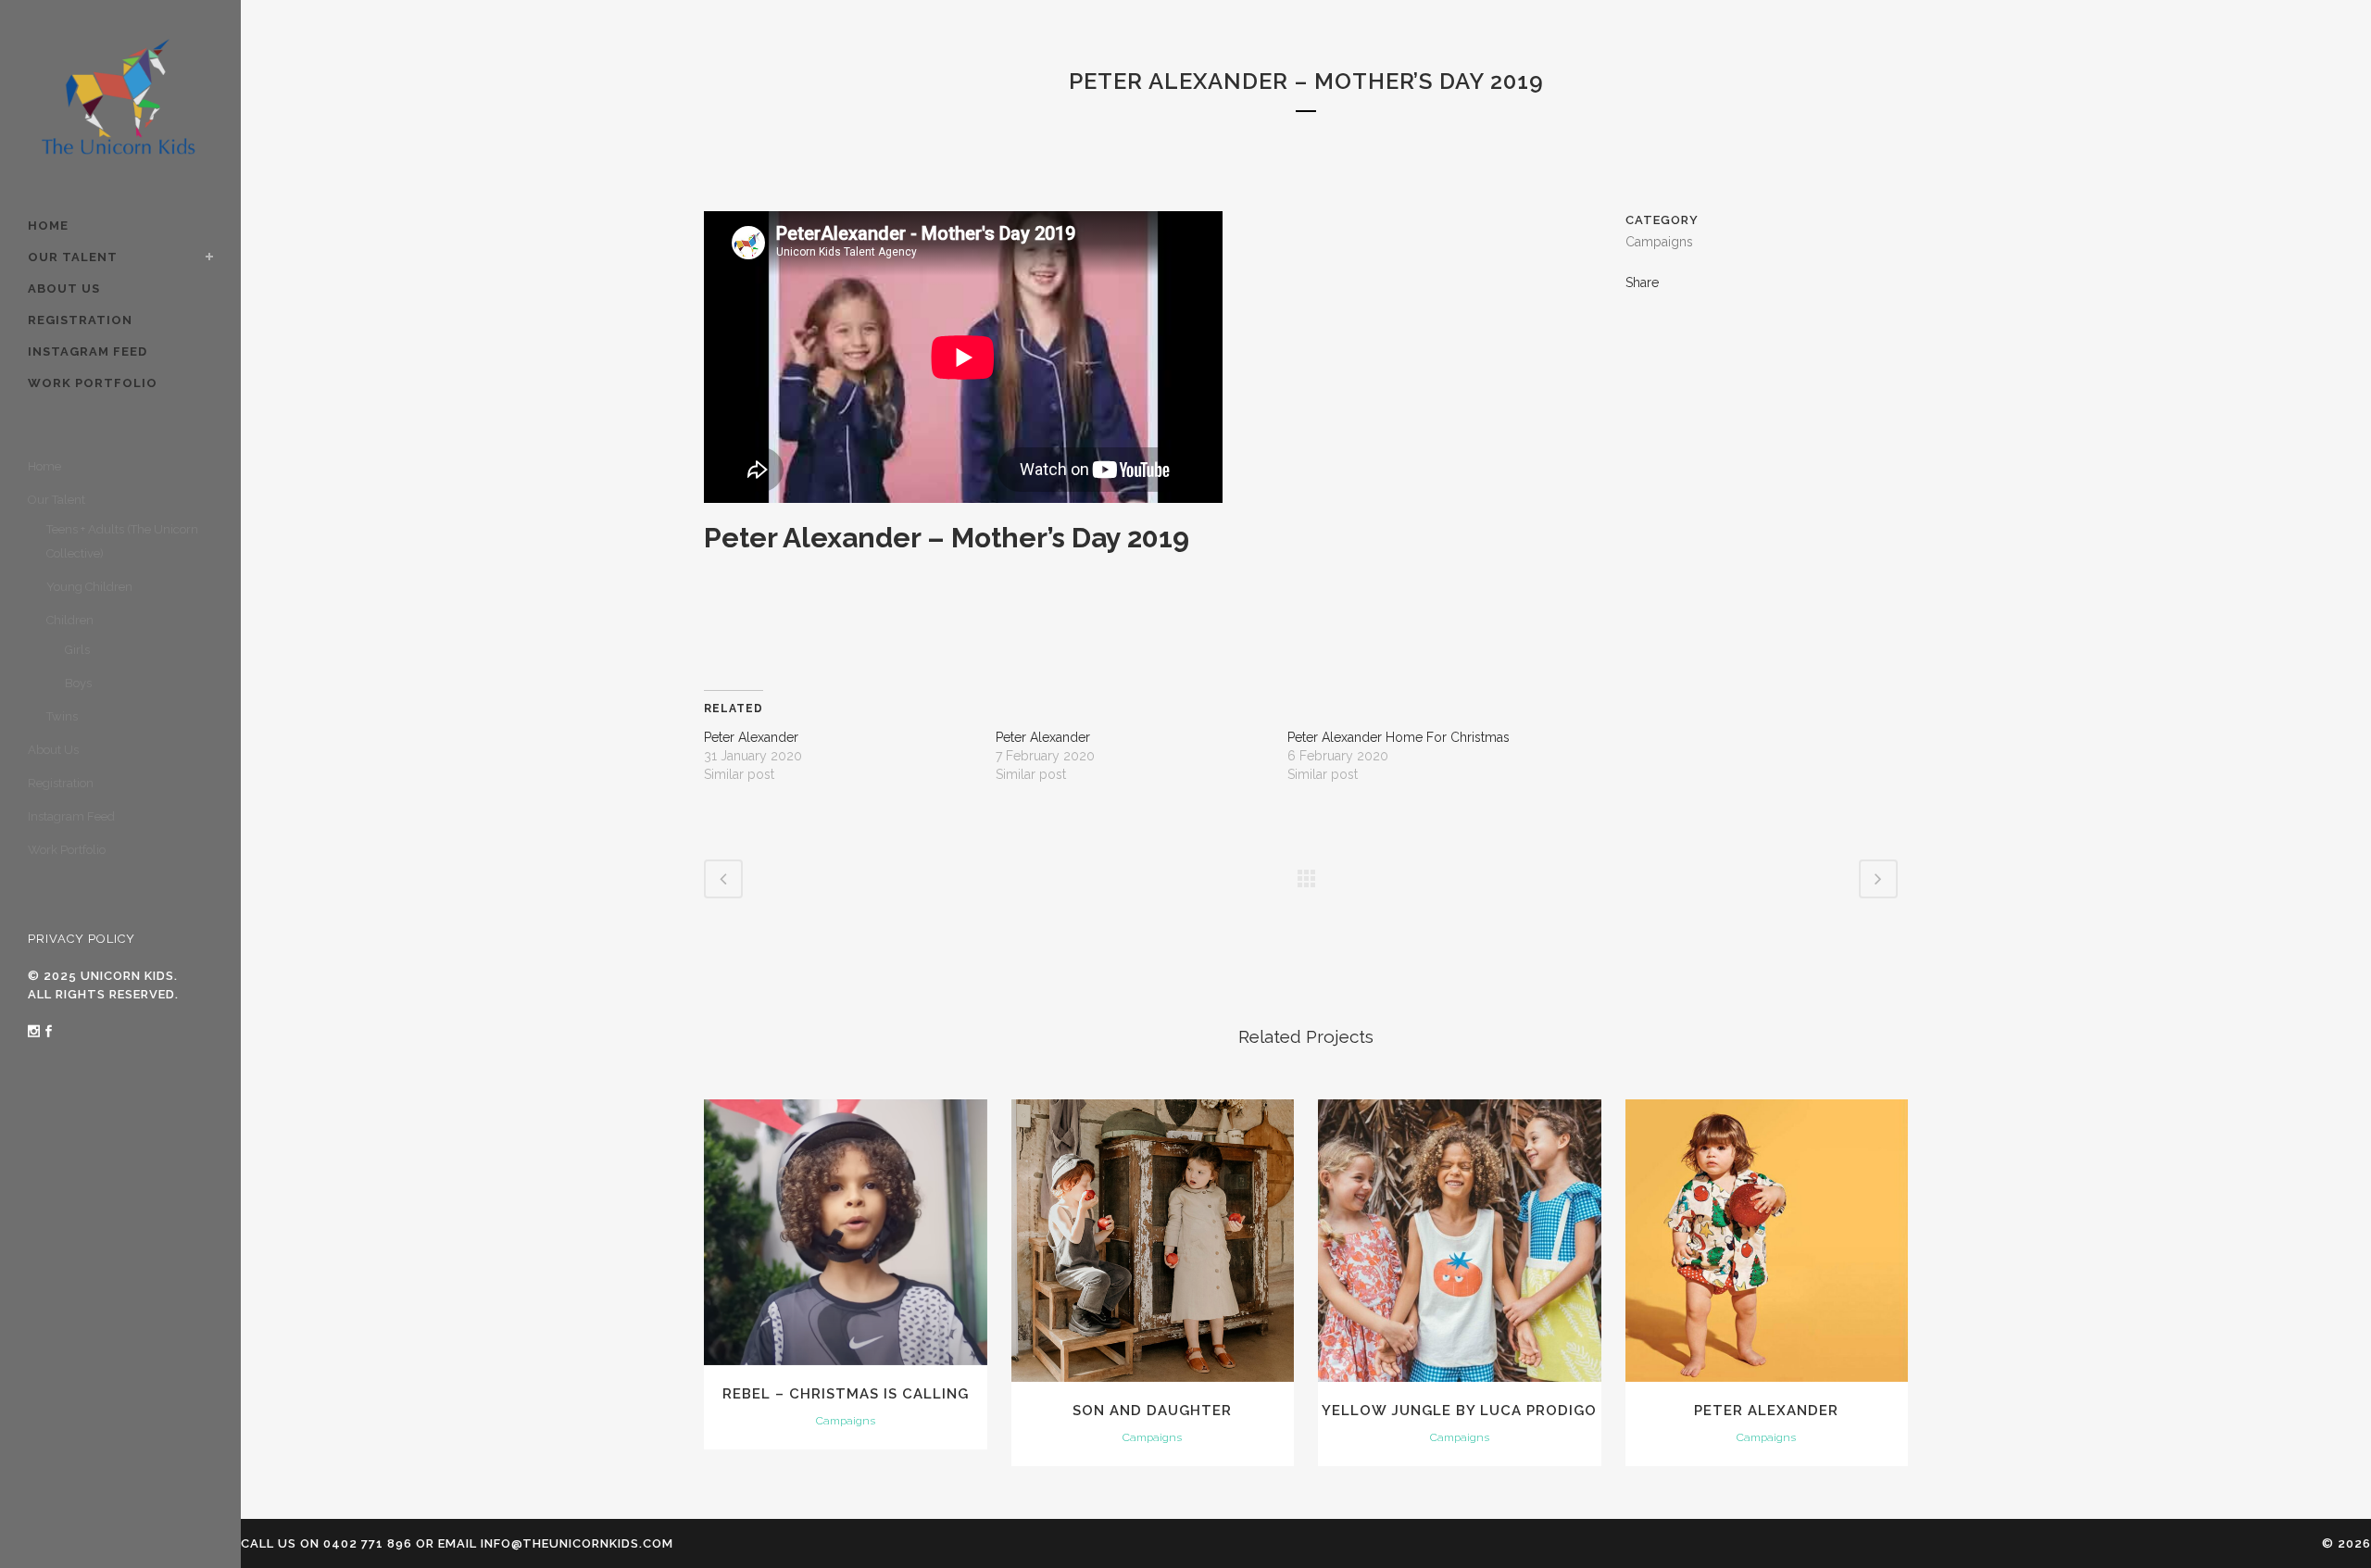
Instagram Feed (71, 816)
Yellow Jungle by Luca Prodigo (1459, 1411)
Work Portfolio (67, 850)
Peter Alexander (751, 737)
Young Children (89, 587)
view (845, 1230)
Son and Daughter (1152, 1411)
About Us (53, 750)
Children (70, 620)
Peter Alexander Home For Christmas (1399, 737)
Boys (78, 683)
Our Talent (56, 500)
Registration (61, 783)
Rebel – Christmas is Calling (846, 1394)
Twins (62, 716)
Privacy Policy (82, 939)
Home (44, 466)
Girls (77, 650)
